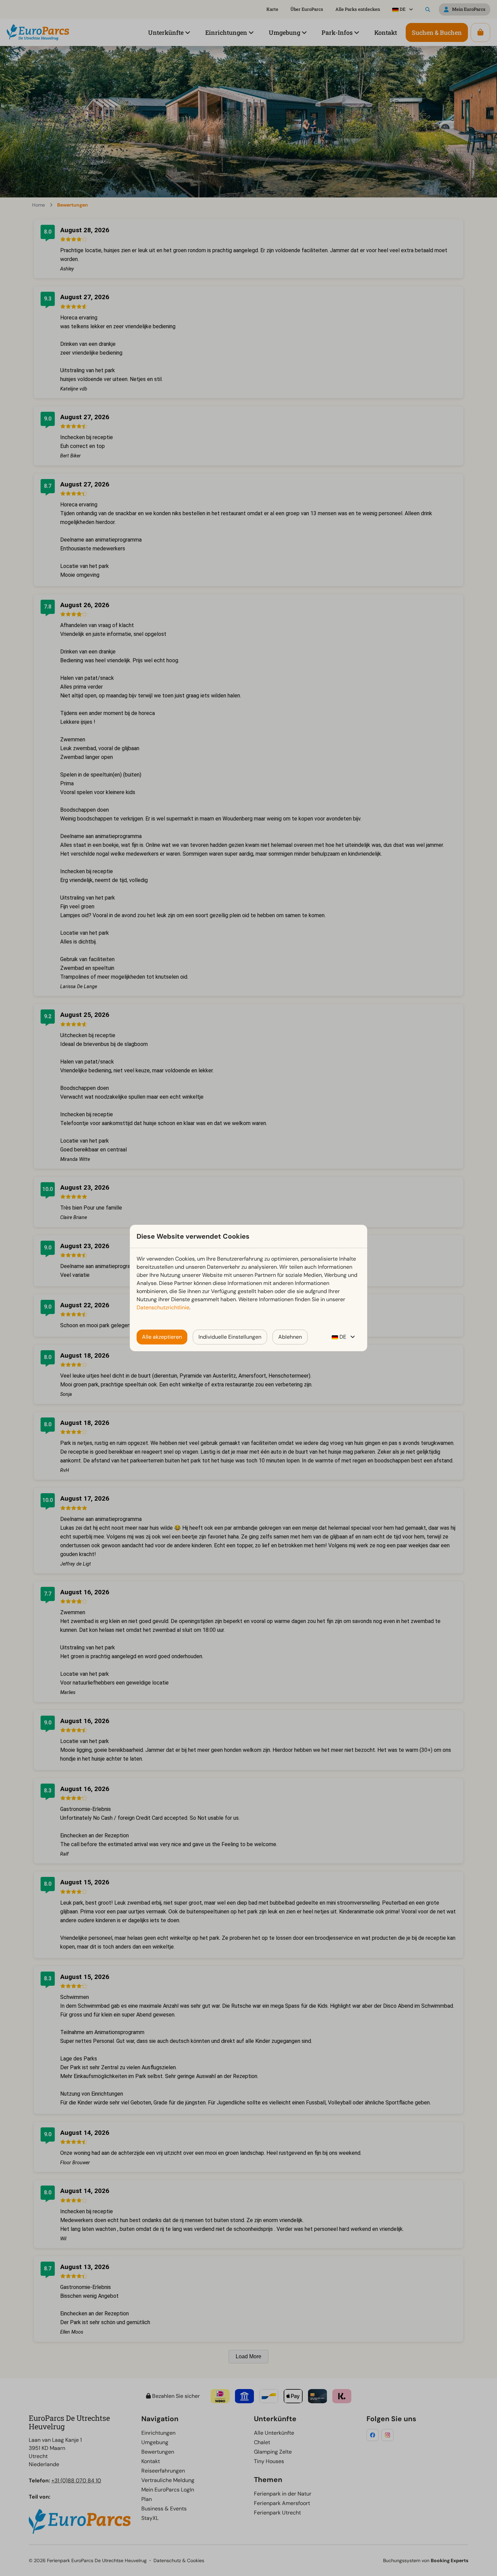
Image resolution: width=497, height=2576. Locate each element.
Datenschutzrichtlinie (163, 1307)
